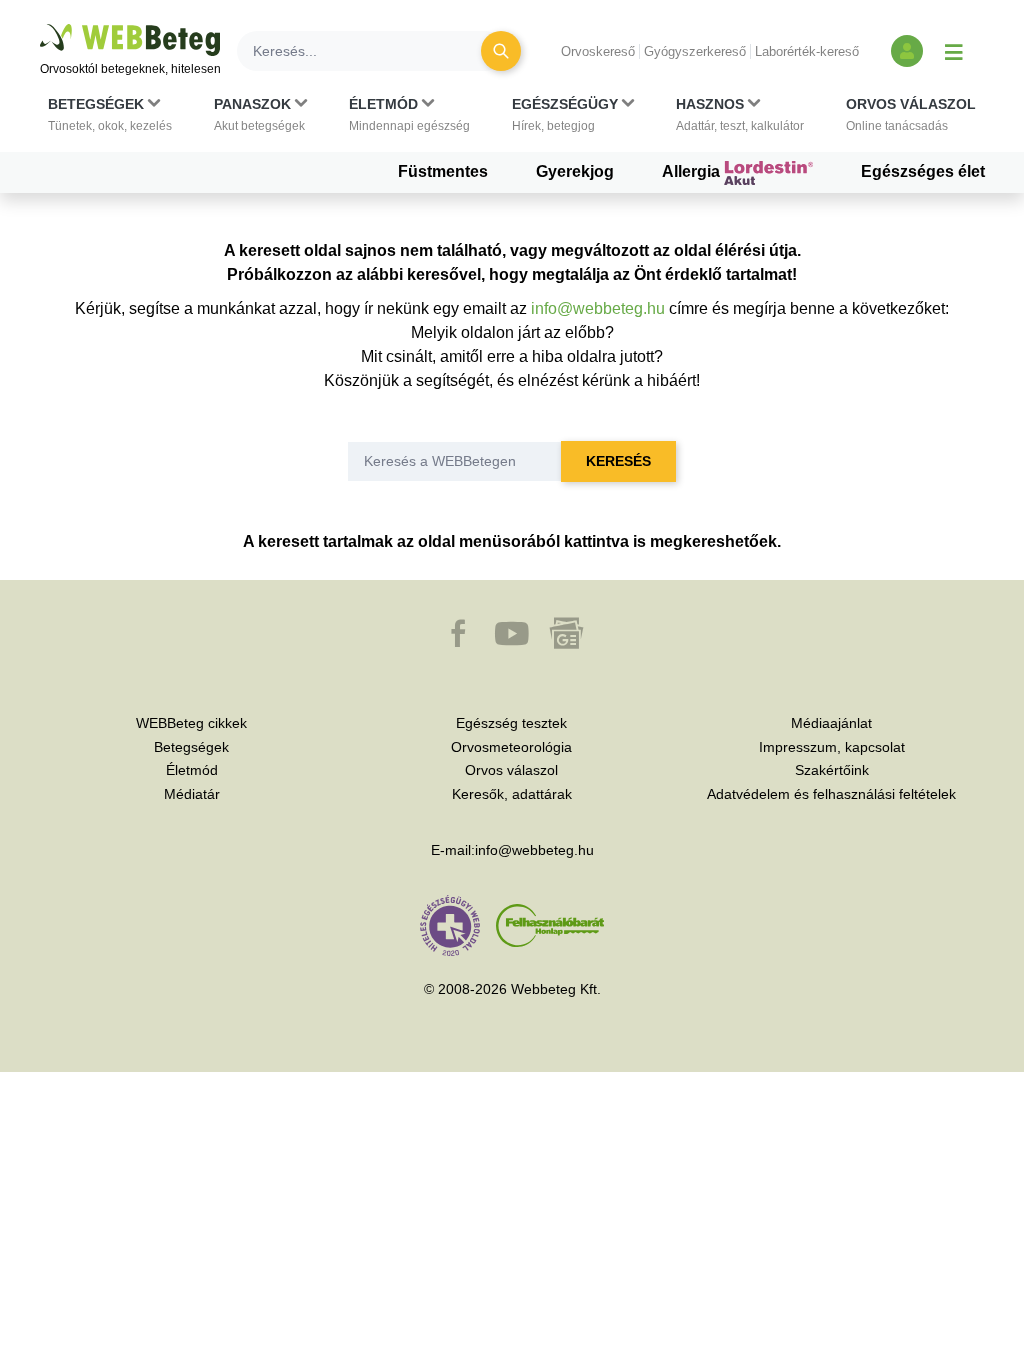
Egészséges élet (923, 171)
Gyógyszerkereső (695, 51)
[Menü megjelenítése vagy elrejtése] (954, 51)
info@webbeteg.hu (598, 308)
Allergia (693, 171)
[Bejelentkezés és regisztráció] (907, 51)
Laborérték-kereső (807, 51)
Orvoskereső (598, 51)
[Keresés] (501, 51)
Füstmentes (443, 171)
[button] (110, 115)
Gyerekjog (575, 171)
